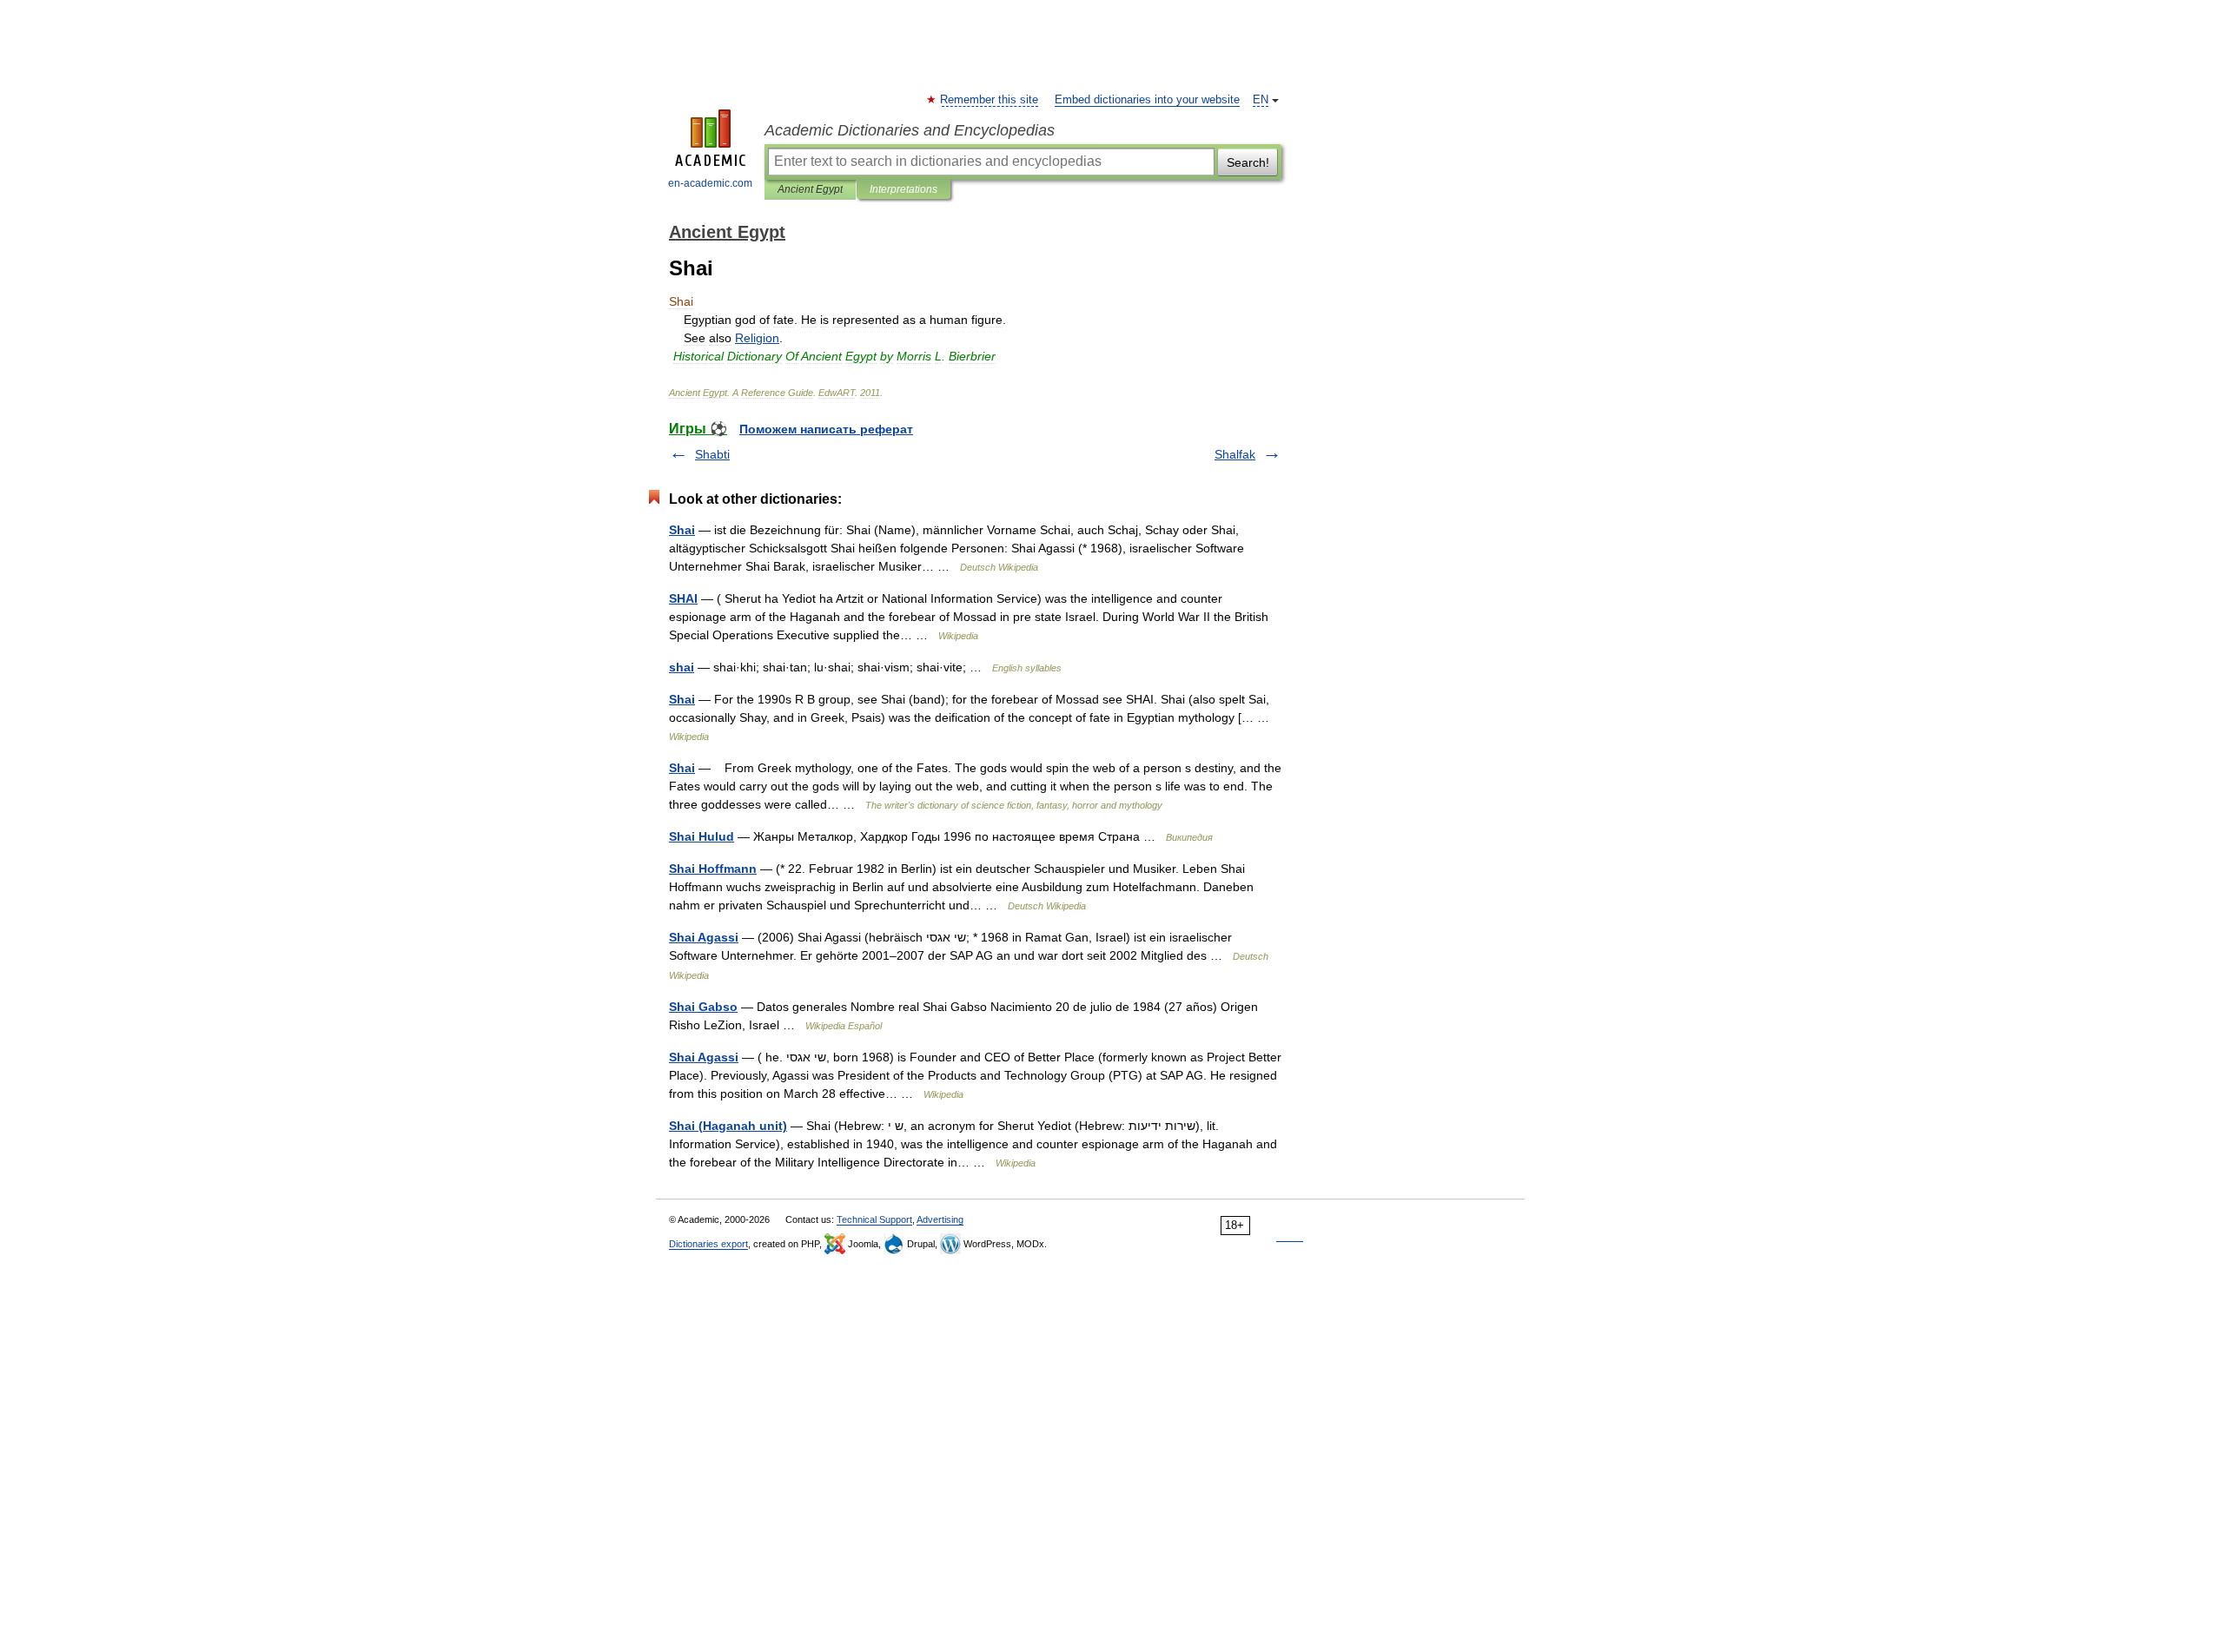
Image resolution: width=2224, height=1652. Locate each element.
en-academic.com (710, 183)
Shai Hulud (702, 836)
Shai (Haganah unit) (728, 1126)
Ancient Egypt (810, 189)
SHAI (683, 598)
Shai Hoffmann (713, 869)
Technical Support (874, 1219)
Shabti (712, 454)
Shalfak (1235, 454)
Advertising (940, 1219)
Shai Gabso (703, 1007)
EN (1261, 100)
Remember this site (990, 100)
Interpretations (903, 189)
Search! (1248, 162)
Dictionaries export (708, 1244)
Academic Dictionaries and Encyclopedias (910, 130)
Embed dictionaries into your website (1147, 100)
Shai (682, 530)
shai (682, 667)
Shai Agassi (704, 937)
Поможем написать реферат (826, 429)
